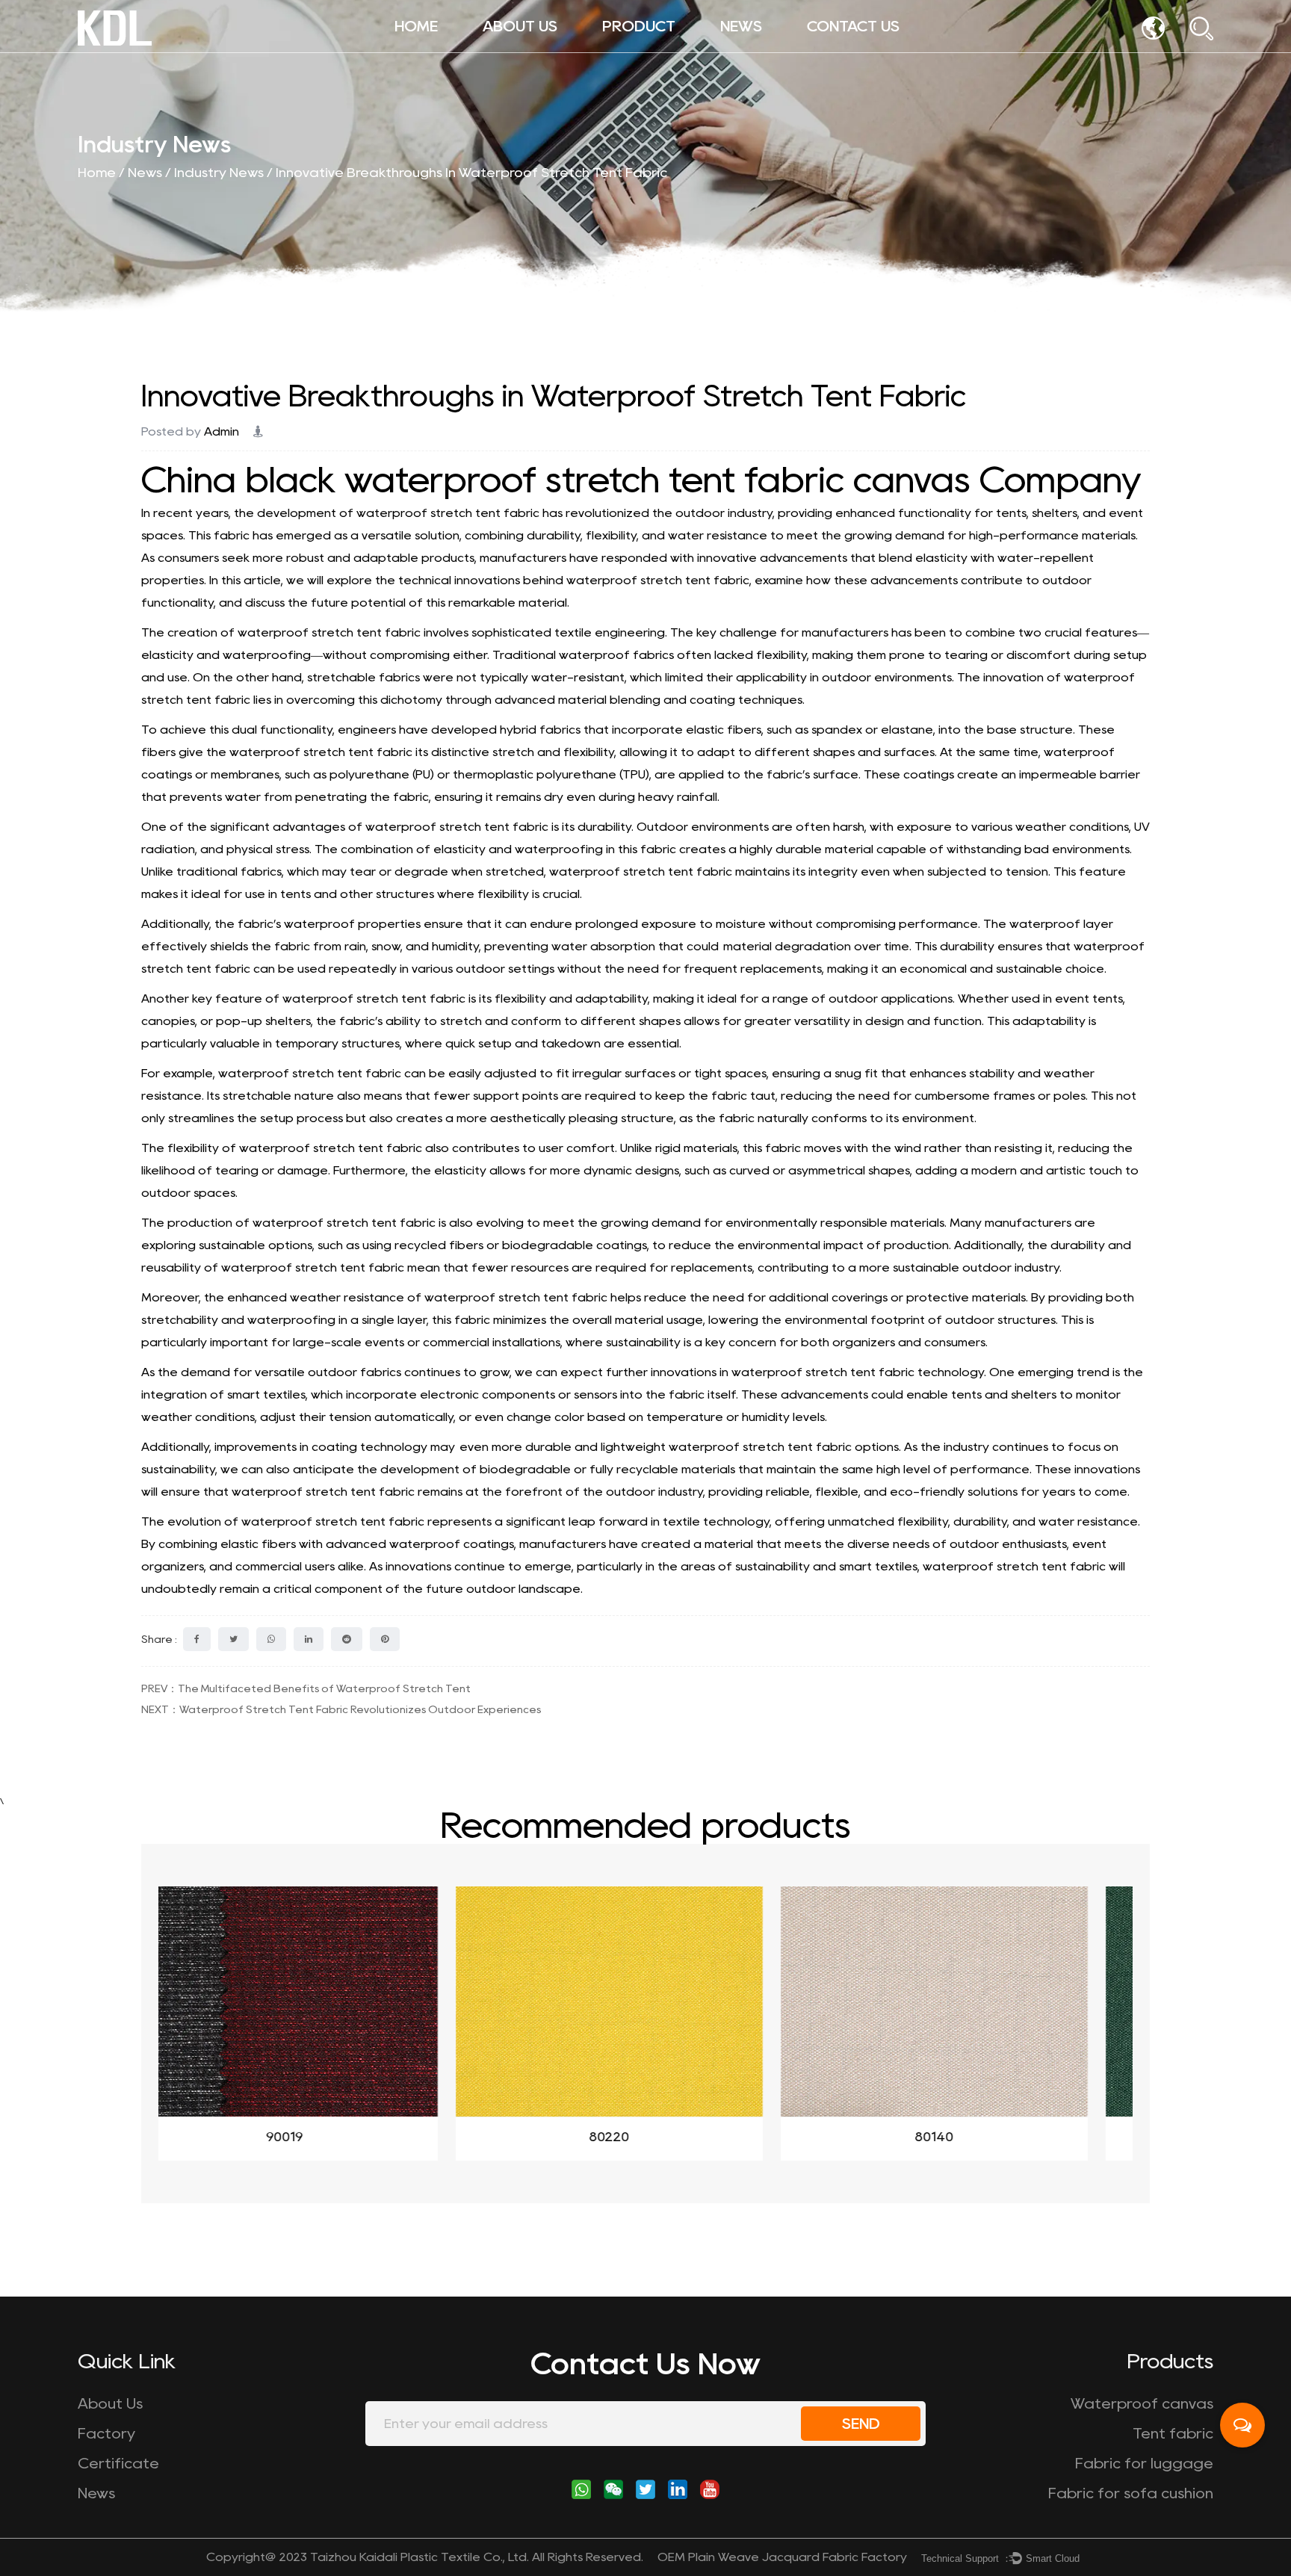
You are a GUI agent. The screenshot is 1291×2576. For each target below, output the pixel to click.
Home (416, 26)
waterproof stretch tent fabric (448, 513)
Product (639, 26)
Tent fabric (1173, 2433)
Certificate (118, 2463)
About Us (520, 26)
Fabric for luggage (1144, 2463)
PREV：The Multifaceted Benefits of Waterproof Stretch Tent (306, 1688)
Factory (106, 2433)
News (741, 26)
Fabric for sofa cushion (665, 48)
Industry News (219, 173)
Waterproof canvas (669, 50)
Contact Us (853, 26)
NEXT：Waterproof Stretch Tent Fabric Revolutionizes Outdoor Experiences (341, 1709)
